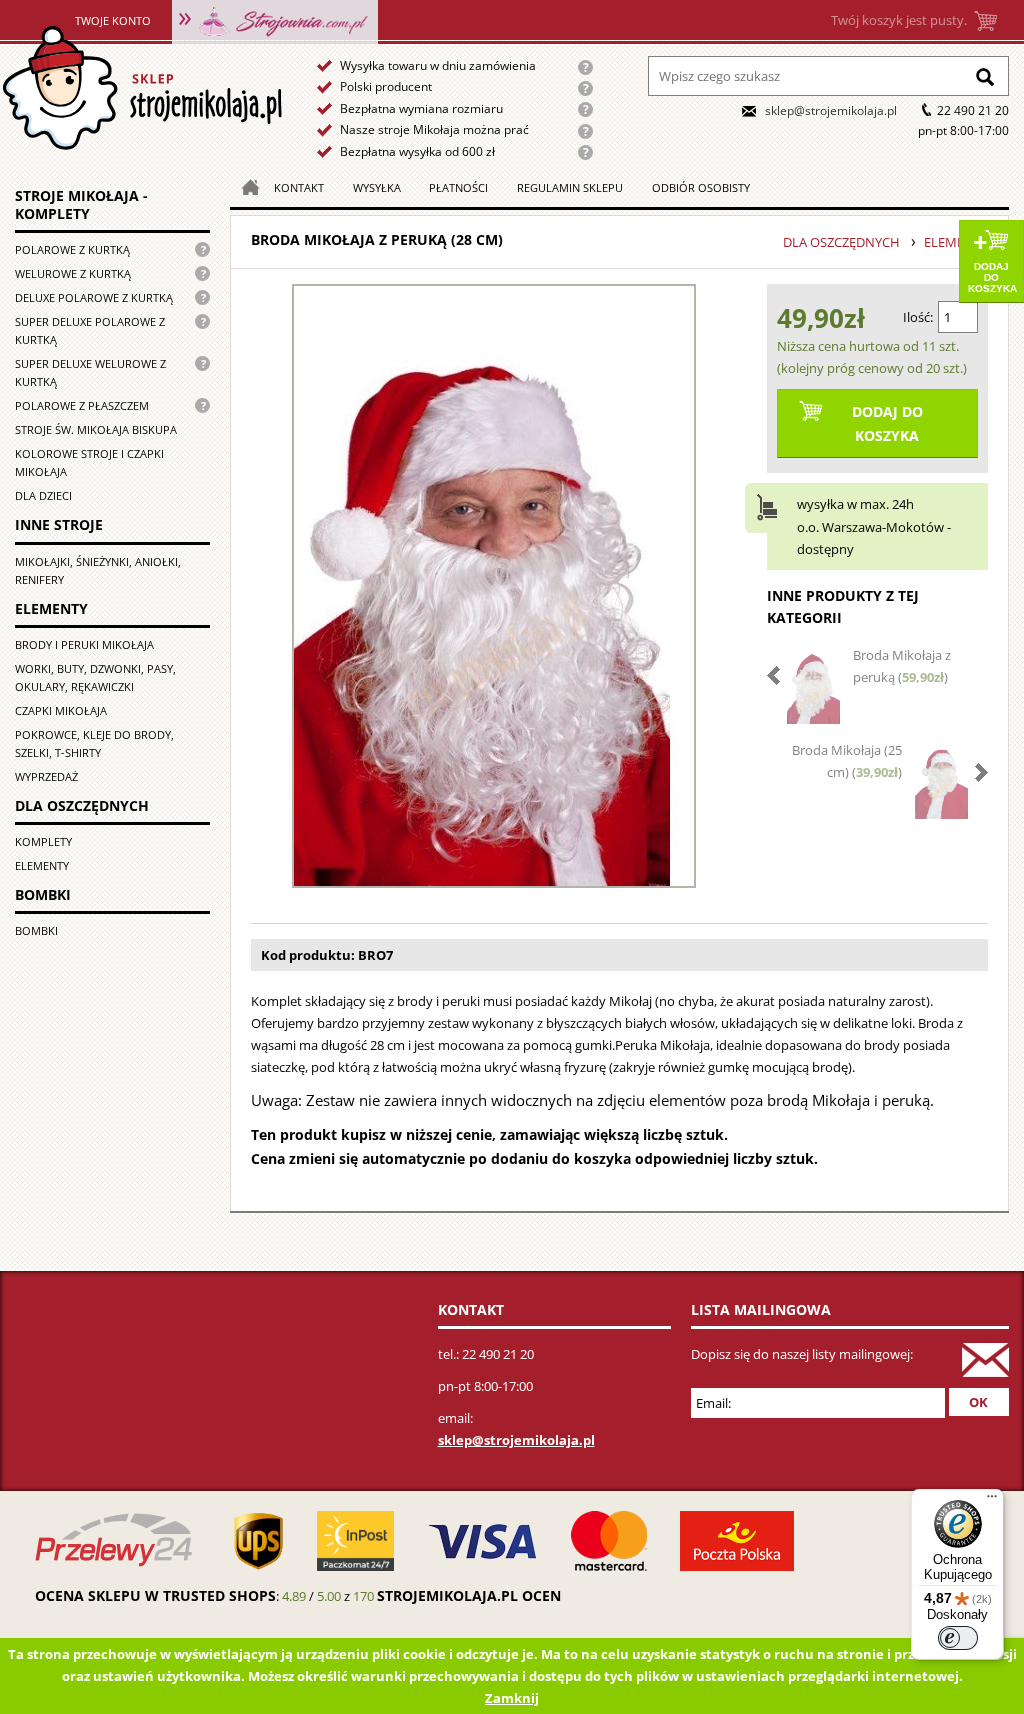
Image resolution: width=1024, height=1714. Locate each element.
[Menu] (992, 1501)
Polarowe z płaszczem (82, 405)
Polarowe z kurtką (72, 249)
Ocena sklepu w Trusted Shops (155, 1595)
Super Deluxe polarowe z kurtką (90, 330)
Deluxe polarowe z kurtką (94, 297)
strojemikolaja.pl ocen (469, 1595)
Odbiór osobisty (701, 187)
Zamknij (512, 1698)
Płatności (458, 187)
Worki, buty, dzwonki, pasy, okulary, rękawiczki (95, 677)
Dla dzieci (43, 495)
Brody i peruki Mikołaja (84, 644)
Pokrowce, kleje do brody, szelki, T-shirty (94, 743)
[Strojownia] (275, 20)
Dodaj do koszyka (992, 277)
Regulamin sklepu (570, 187)
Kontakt (299, 187)
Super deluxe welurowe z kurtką (90, 372)
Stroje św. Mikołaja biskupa (96, 429)
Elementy (42, 865)
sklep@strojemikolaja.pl (831, 110)
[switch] (958, 1638)
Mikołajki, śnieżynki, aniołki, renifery (98, 570)
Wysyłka (377, 187)
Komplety (43, 841)
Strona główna (141, 88)
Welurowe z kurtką (73, 273)
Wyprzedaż (46, 776)
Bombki (36, 930)
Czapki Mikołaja (61, 710)
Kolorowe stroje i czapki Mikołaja (89, 462)
